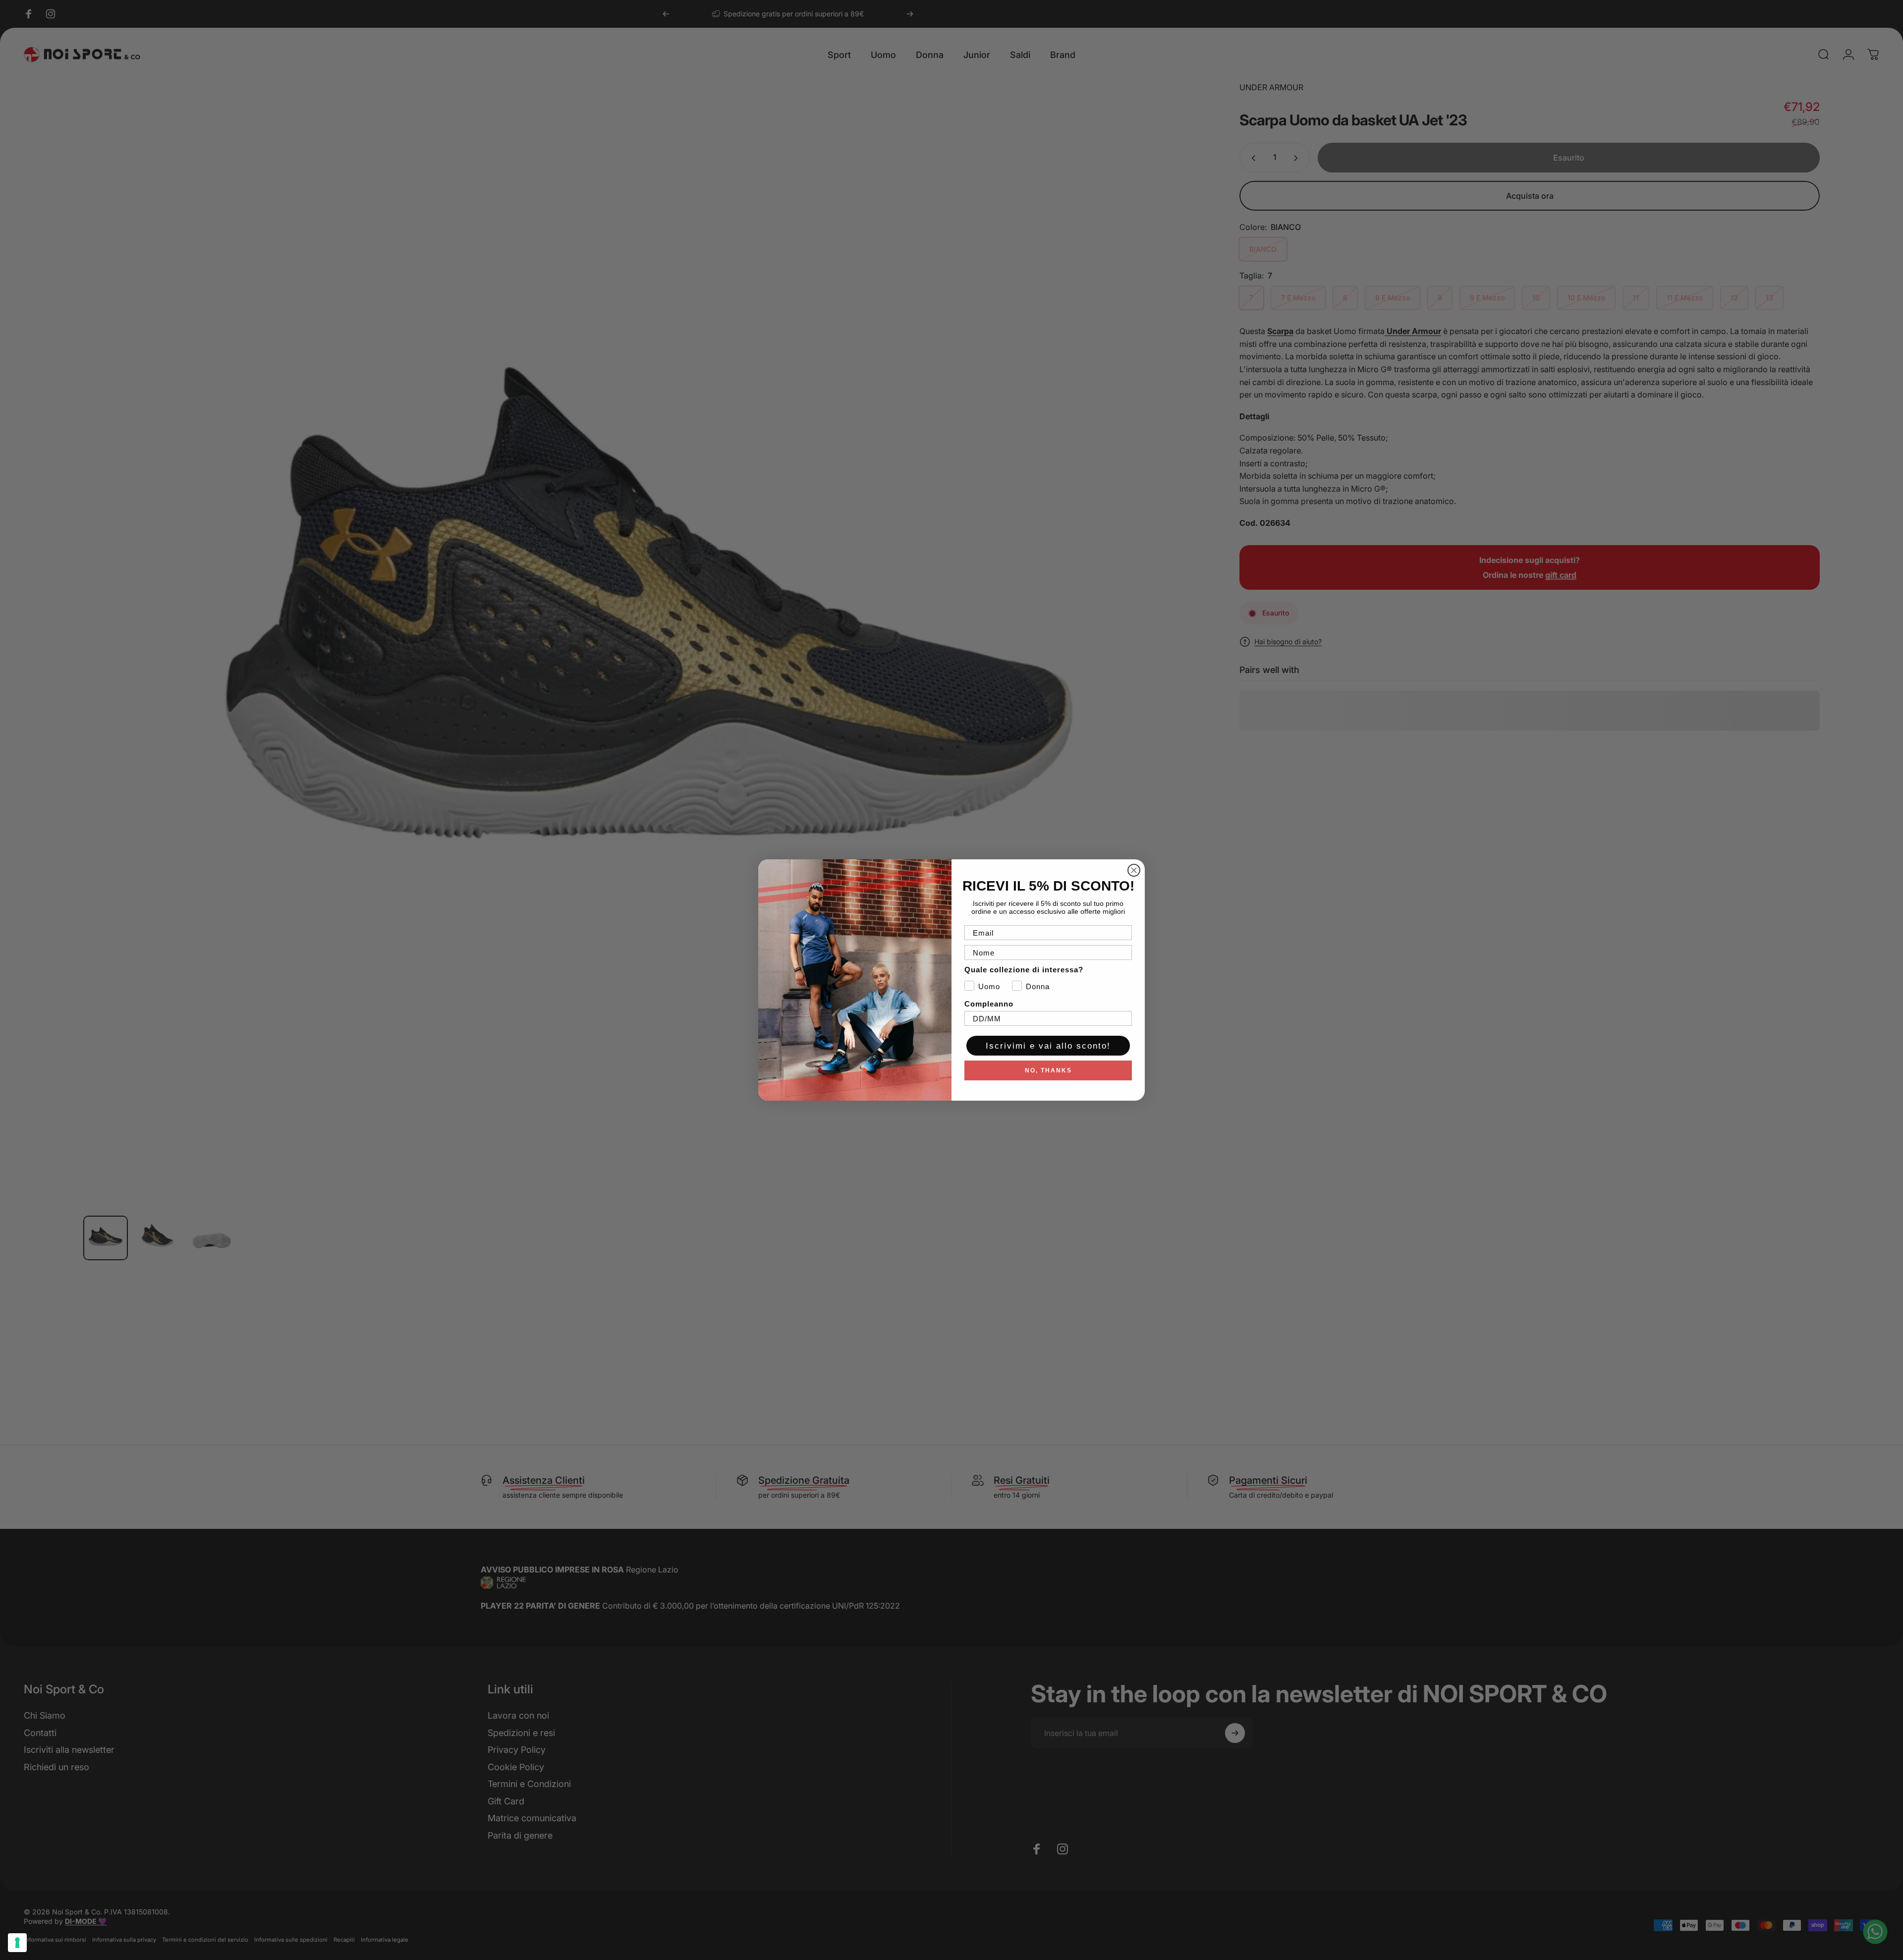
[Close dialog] (1134, 870)
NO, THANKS (1048, 1070)
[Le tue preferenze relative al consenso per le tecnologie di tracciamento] (17, 1943)
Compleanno (989, 1004)
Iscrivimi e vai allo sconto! (1048, 1046)
